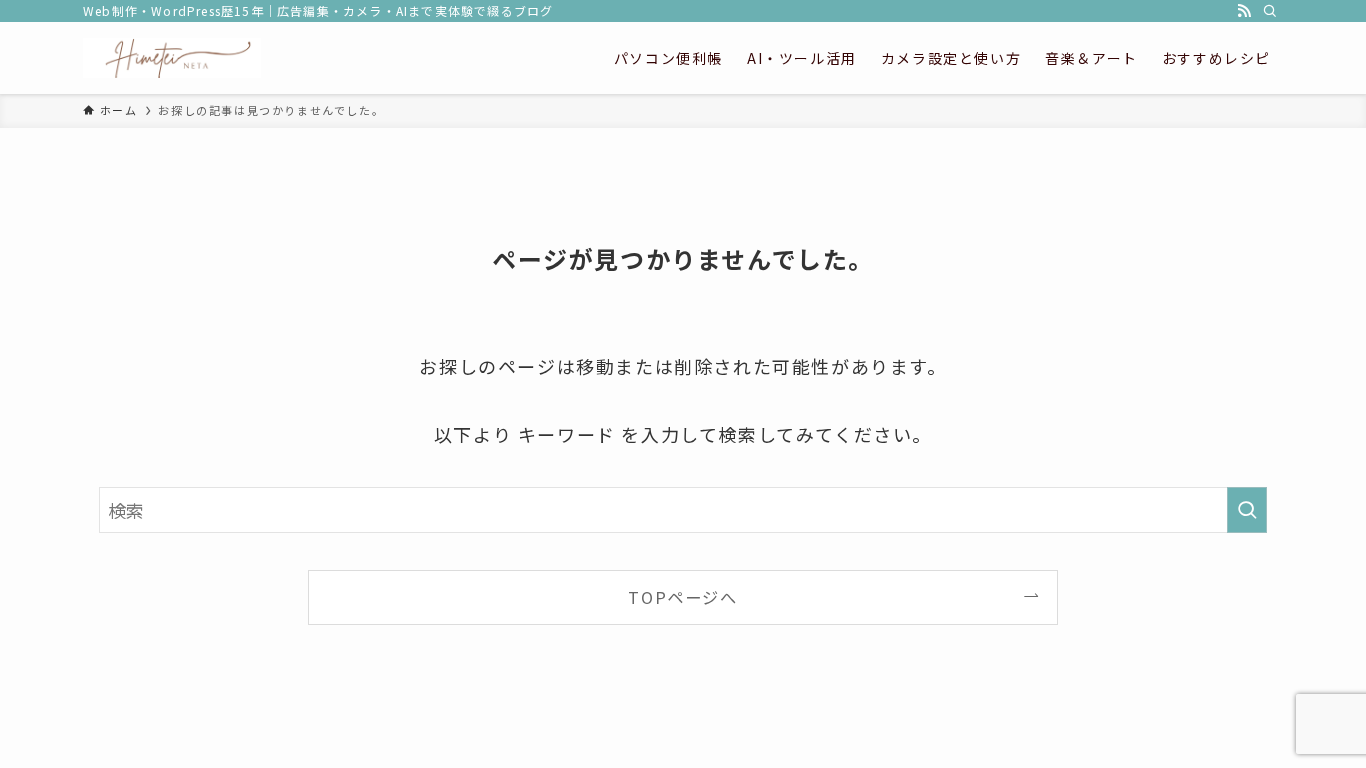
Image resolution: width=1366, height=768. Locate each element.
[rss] (1244, 11)
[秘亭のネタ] (172, 58)
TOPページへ (682, 597)
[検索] (1270, 11)
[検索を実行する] (1247, 510)
